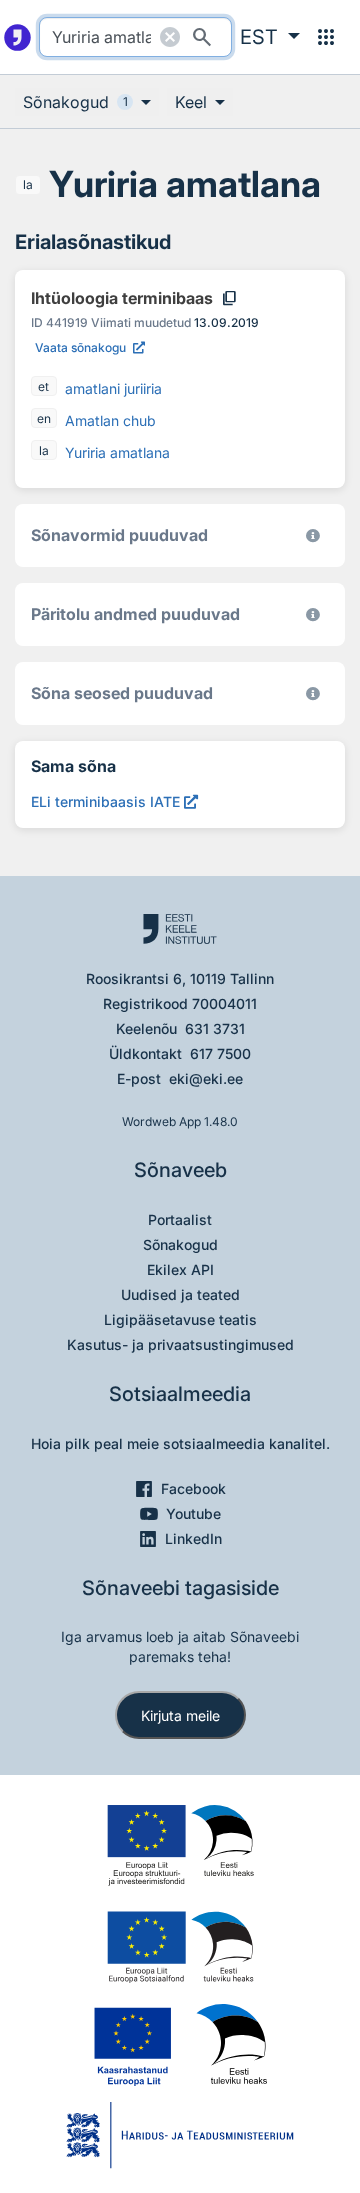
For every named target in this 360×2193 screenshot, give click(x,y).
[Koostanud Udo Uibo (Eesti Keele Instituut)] (313, 614)
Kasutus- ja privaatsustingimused (180, 1344)
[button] (270, 37)
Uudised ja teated (180, 1294)
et (43, 386)
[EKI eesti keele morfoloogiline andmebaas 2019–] (313, 535)
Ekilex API (180, 1269)
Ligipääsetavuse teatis (180, 1319)
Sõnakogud (180, 1244)
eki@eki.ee (206, 1078)
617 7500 (220, 1053)
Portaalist (180, 1219)
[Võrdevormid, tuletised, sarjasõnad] (313, 693)
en (44, 418)
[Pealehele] (17, 37)
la (28, 184)
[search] (135, 37)
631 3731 (215, 1028)
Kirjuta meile (180, 1715)
